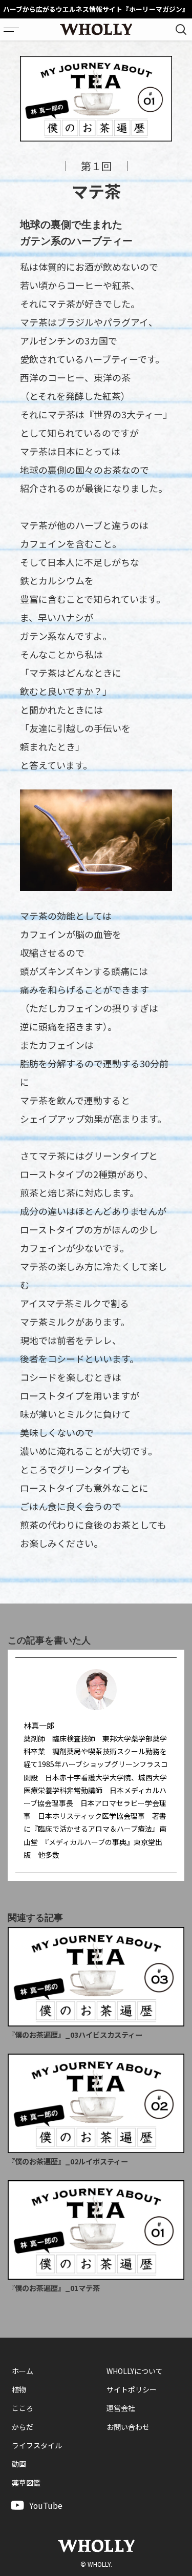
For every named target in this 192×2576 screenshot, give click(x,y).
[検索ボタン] (181, 29)
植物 (19, 2389)
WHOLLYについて (135, 2371)
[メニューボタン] (11, 29)
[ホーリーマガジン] (96, 29)
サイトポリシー (132, 2389)
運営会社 (121, 2408)
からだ (23, 2427)
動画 (19, 2464)
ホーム (23, 2371)
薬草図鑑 (26, 2483)
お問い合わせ (128, 2427)
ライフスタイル (37, 2445)
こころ (23, 2408)
